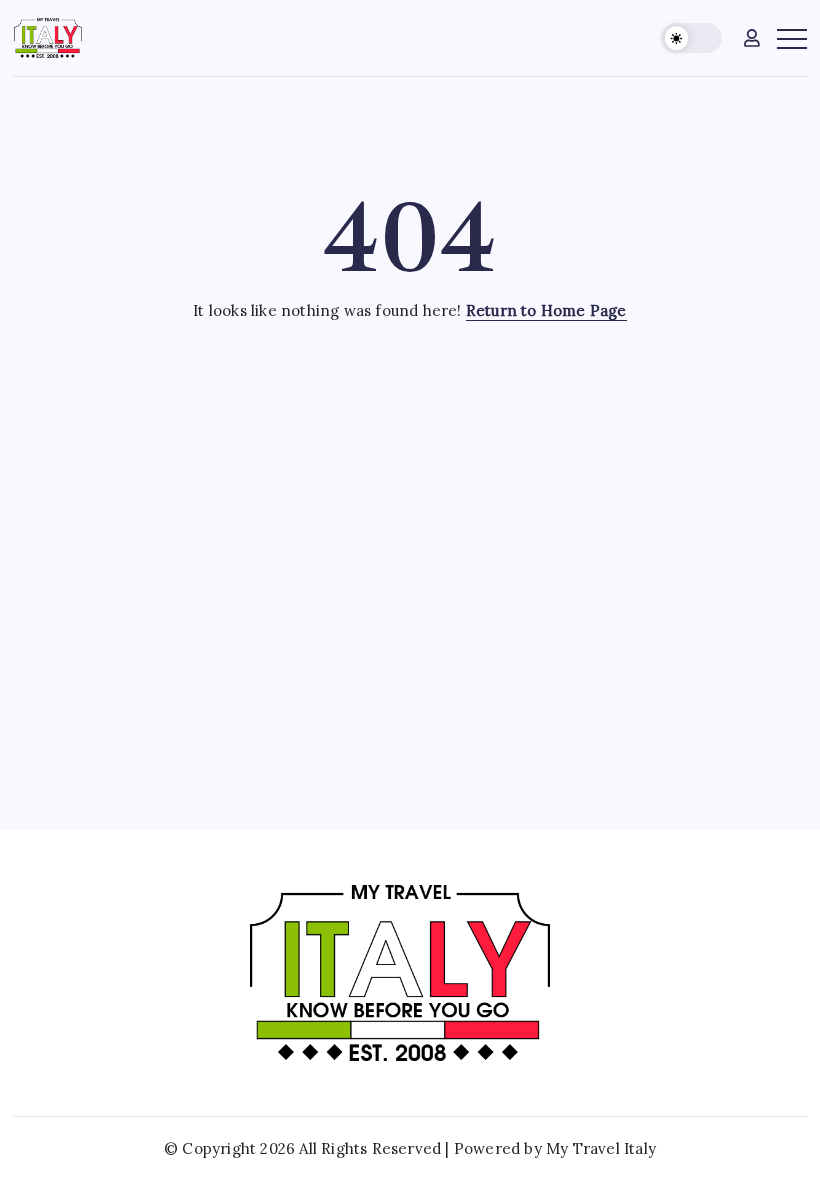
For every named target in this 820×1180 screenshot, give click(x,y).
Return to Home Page (546, 310)
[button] (691, 38)
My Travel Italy (601, 1148)
